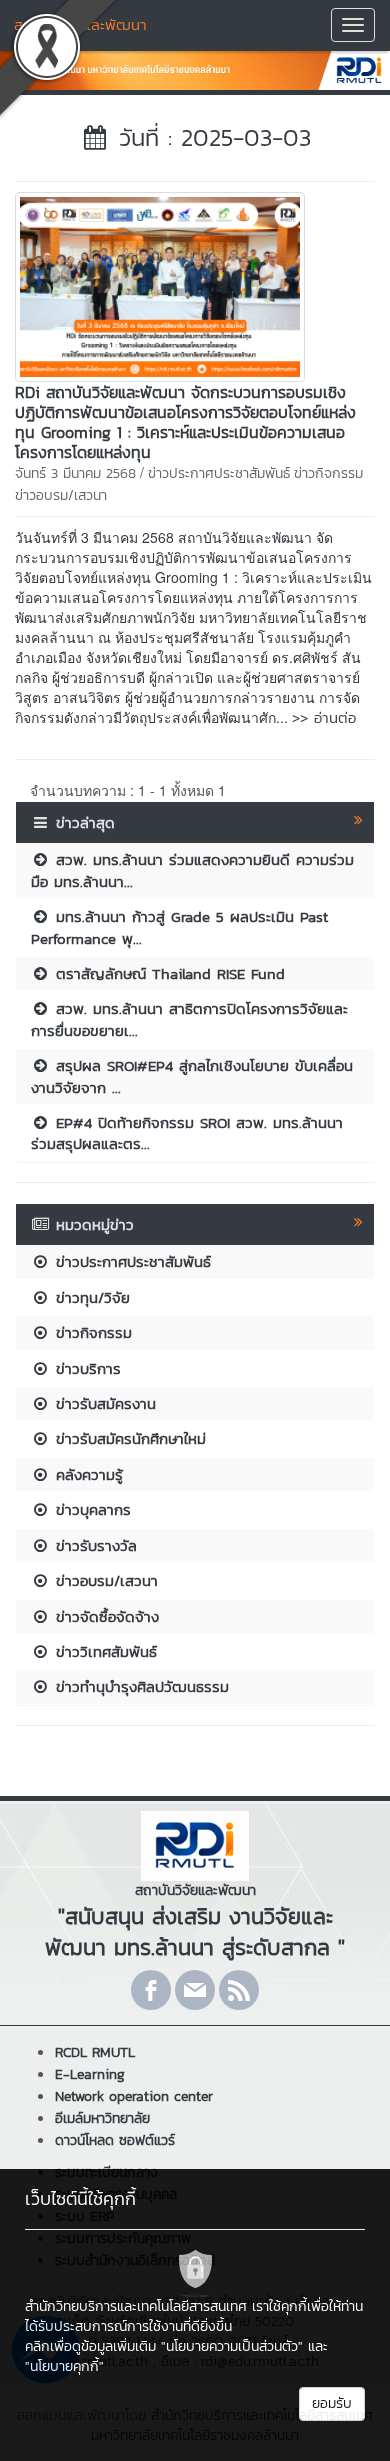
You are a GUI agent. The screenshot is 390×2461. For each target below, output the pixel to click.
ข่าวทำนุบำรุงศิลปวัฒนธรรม (139, 1686)
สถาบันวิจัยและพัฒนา (80, 24)
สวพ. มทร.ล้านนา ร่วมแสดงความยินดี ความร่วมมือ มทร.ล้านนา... (192, 870)
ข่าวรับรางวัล (93, 1545)
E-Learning (90, 2074)
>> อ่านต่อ (324, 717)
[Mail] (195, 1990)
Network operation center (134, 2096)
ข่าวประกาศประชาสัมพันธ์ (219, 473)
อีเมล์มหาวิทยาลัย (102, 2118)
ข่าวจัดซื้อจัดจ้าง (104, 1616)
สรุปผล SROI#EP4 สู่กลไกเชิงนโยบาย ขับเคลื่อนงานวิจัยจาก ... (192, 1076)
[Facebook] (151, 1990)
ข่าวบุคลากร (90, 1509)
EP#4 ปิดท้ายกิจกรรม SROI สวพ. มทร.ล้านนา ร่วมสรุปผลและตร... (187, 1133)
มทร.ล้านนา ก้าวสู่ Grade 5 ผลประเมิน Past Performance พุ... (179, 927)
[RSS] (239, 1990)
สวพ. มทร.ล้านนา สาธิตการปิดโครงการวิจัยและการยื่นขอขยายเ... (189, 1019)
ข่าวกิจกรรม (328, 473)
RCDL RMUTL (95, 2052)
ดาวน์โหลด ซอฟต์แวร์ (115, 2140)
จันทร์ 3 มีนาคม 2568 (75, 473)
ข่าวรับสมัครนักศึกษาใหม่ (128, 1438)
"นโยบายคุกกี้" (64, 2366)
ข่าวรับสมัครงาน (103, 1403)
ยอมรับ (332, 2403)
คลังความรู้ (86, 1474)
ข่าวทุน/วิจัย (90, 1297)
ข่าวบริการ (85, 1368)
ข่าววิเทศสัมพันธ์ (103, 1651)
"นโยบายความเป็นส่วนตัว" (232, 2346)
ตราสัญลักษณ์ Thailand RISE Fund (167, 973)
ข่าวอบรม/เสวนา (61, 495)
